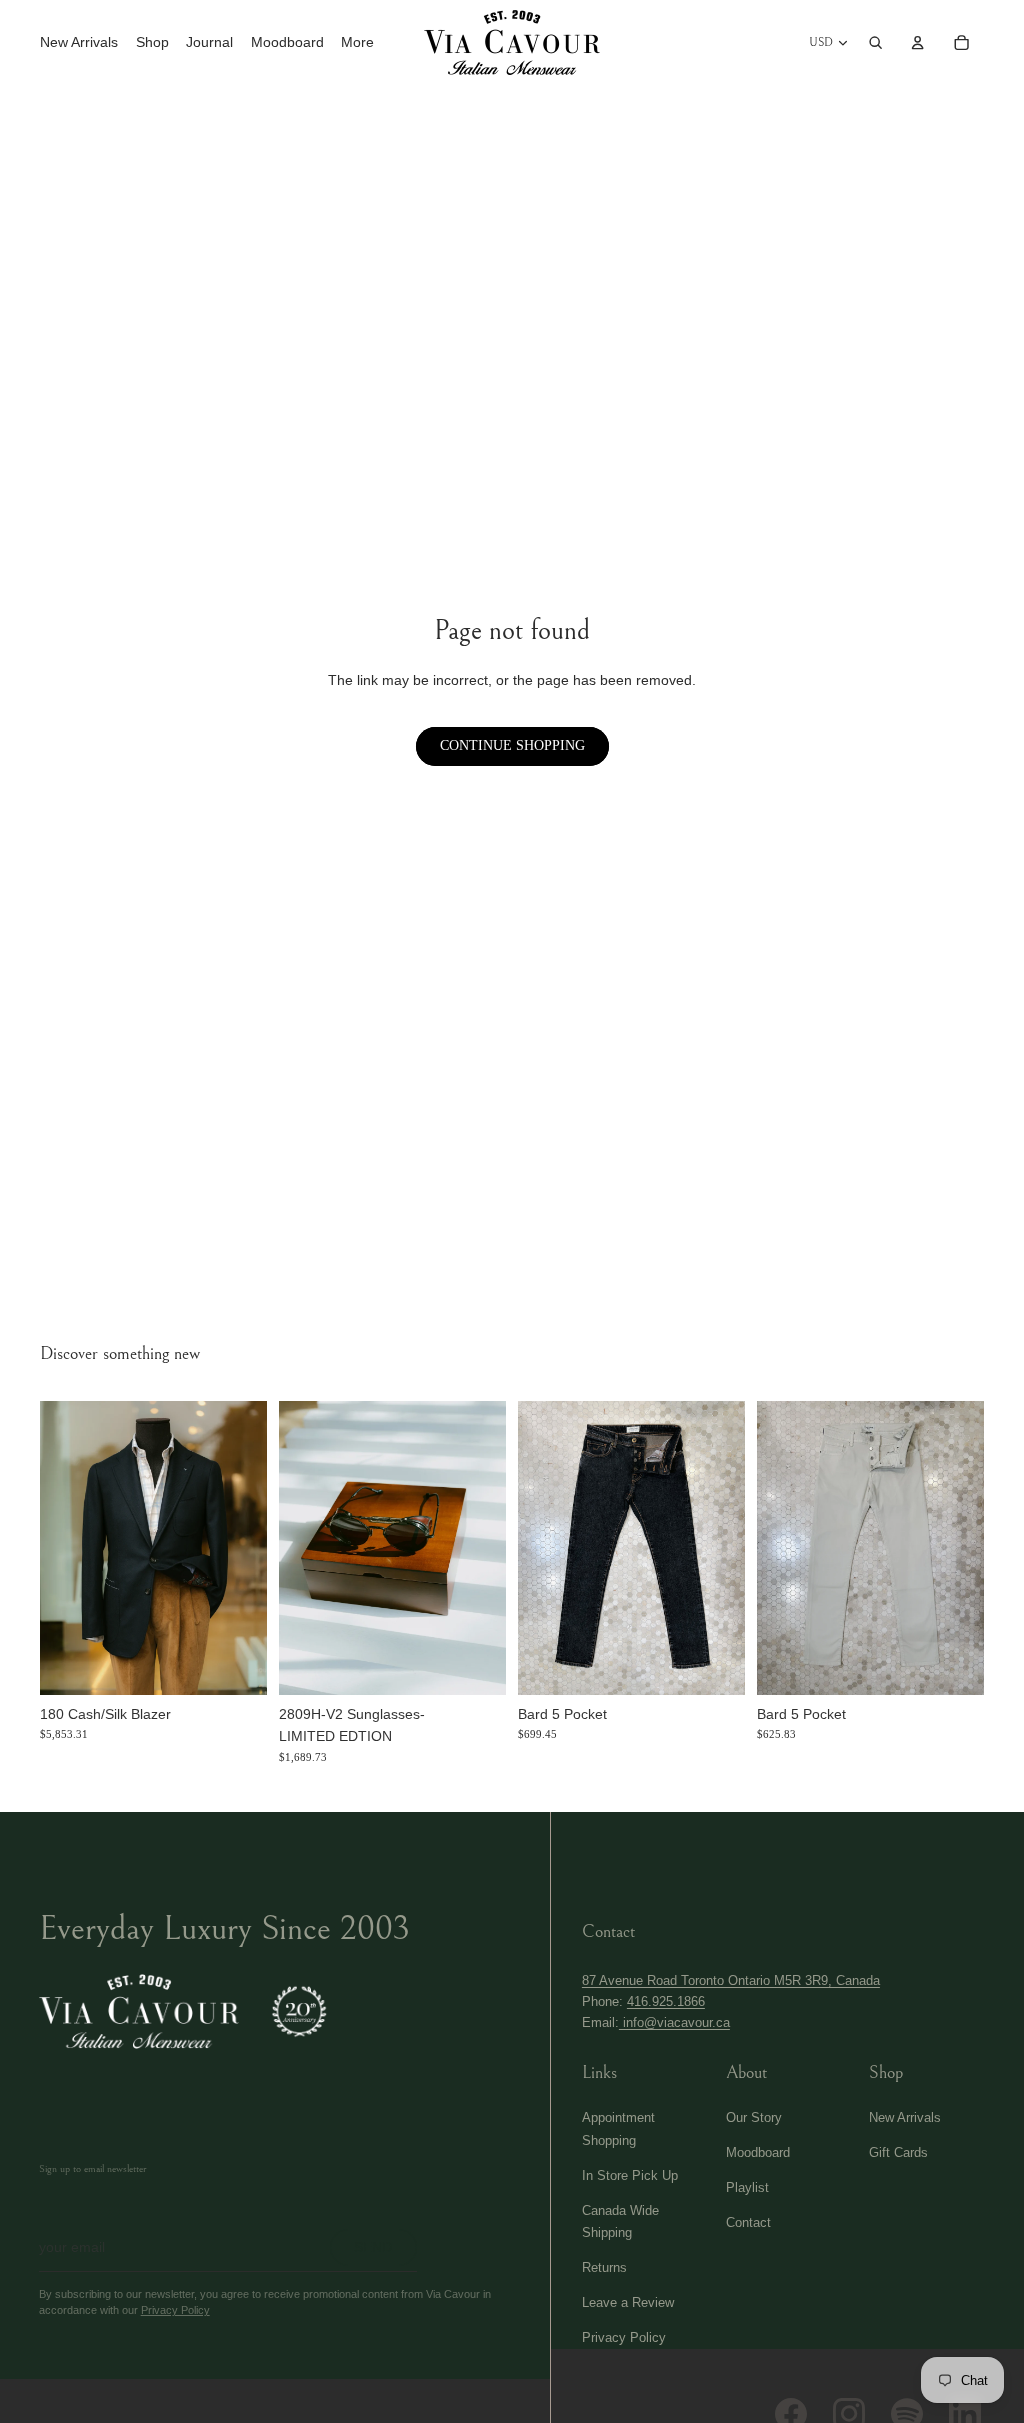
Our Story (754, 2117)
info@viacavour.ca (674, 2022)
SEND (373, 2247)
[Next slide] (253, 1548)
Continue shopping (512, 745)
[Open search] (876, 42)
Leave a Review (628, 2302)
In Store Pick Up (630, 2175)
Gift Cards (898, 2152)
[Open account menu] (918, 42)
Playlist (747, 2187)
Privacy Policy (175, 2310)
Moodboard (758, 2152)
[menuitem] (357, 42)
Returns (604, 2267)
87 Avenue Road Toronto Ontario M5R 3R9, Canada (731, 1980)
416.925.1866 (666, 2001)
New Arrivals (905, 2117)
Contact (748, 2222)
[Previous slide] (53, 1548)
